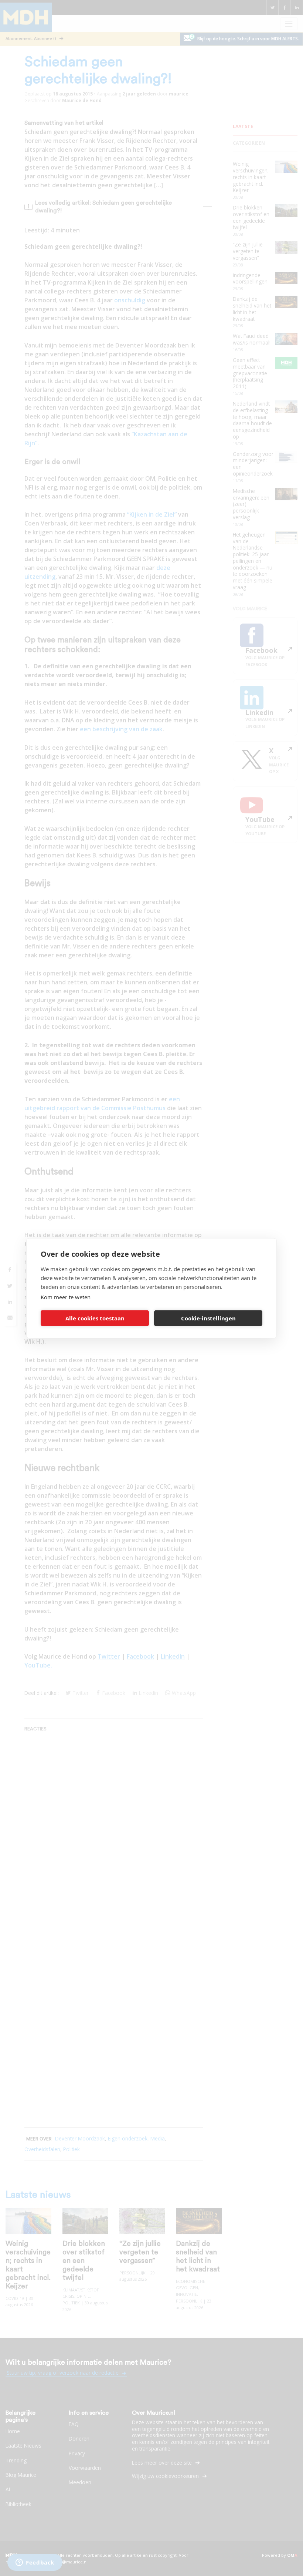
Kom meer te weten (66, 1297)
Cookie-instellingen (208, 1318)
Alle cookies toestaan (95, 1318)
